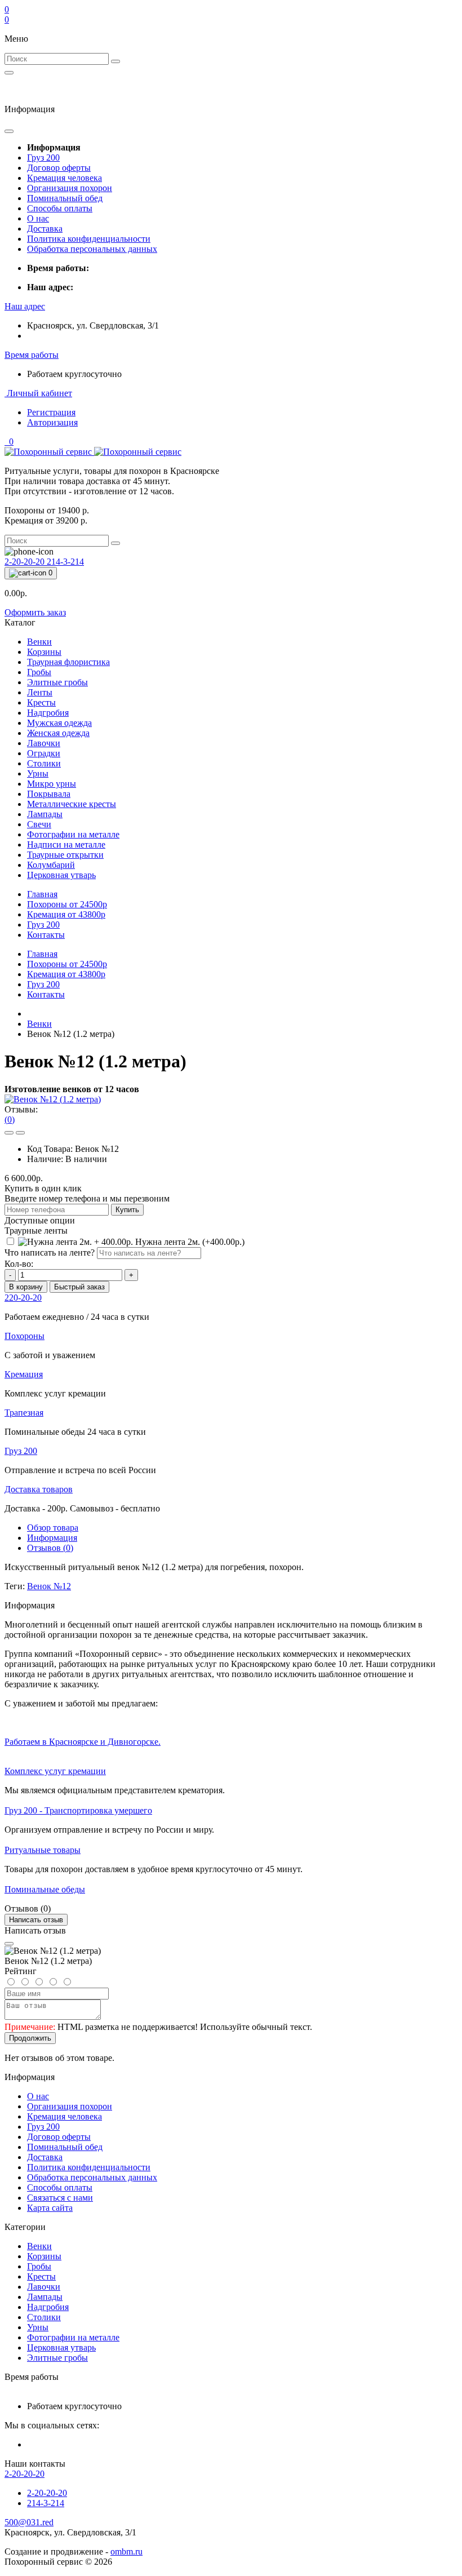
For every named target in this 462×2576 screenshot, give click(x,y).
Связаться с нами (60, 2198)
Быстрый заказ (79, 1287)
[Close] (9, 1944)
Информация (52, 1538)
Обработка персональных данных (92, 249)
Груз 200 (43, 158)
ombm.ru (126, 2551)
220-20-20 (23, 1298)
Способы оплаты (60, 208)
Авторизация (52, 422)
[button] (25, 306)
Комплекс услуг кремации (55, 1771)
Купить (127, 1210)
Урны (38, 2327)
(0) (10, 1119)
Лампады (45, 2297)
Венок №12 (49, 1586)
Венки (39, 1024)
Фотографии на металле (73, 2337)
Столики (44, 2317)
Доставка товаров (39, 1489)
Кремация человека (65, 178)
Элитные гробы (57, 2358)
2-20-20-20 (26, 562)
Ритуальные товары (43, 1850)
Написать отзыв (36, 1920)
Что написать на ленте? (50, 1252)
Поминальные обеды (45, 1889)
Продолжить (30, 2038)
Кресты (41, 2276)
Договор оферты (59, 168)
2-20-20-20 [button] (25, 2474)
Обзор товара (53, 1528)
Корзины (44, 2256)
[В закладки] (9, 1133)
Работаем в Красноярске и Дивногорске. (83, 1742)
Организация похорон (70, 188)
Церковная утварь (61, 2347)
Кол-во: (19, 1264)
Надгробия (48, 2307)
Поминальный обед (65, 198)
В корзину (26, 1287)
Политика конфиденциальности (89, 239)
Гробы (39, 2266)
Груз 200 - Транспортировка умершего (78, 1810)
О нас (38, 218)
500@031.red (29, 2522)
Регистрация (51, 412)
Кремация (66, 914)
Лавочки (44, 2287)
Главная (42, 894)
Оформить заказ (35, 612)
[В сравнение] (20, 1133)
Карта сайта (50, 2208)
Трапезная (24, 1413)
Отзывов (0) (50, 1548)
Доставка (45, 229)
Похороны (67, 904)
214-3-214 (65, 562)
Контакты (46, 935)
